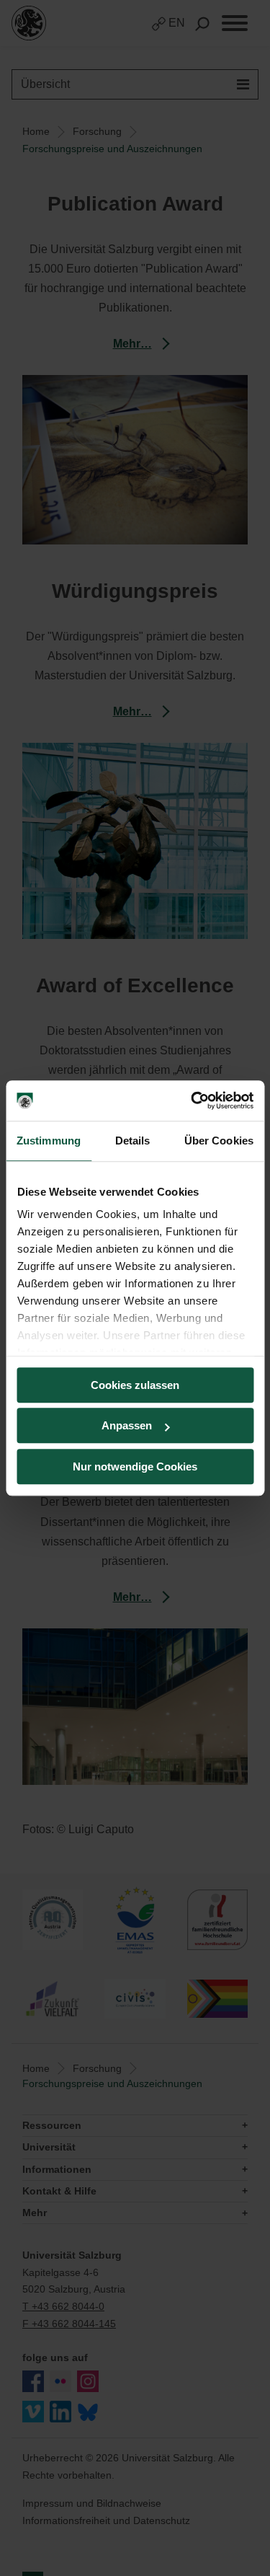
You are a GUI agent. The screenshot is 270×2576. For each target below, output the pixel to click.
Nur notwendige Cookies (135, 1466)
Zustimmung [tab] (49, 1141)
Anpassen (127, 1425)
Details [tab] (133, 1141)
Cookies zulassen (135, 1385)
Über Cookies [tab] (219, 1141)
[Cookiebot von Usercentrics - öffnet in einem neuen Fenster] (192, 1100)
